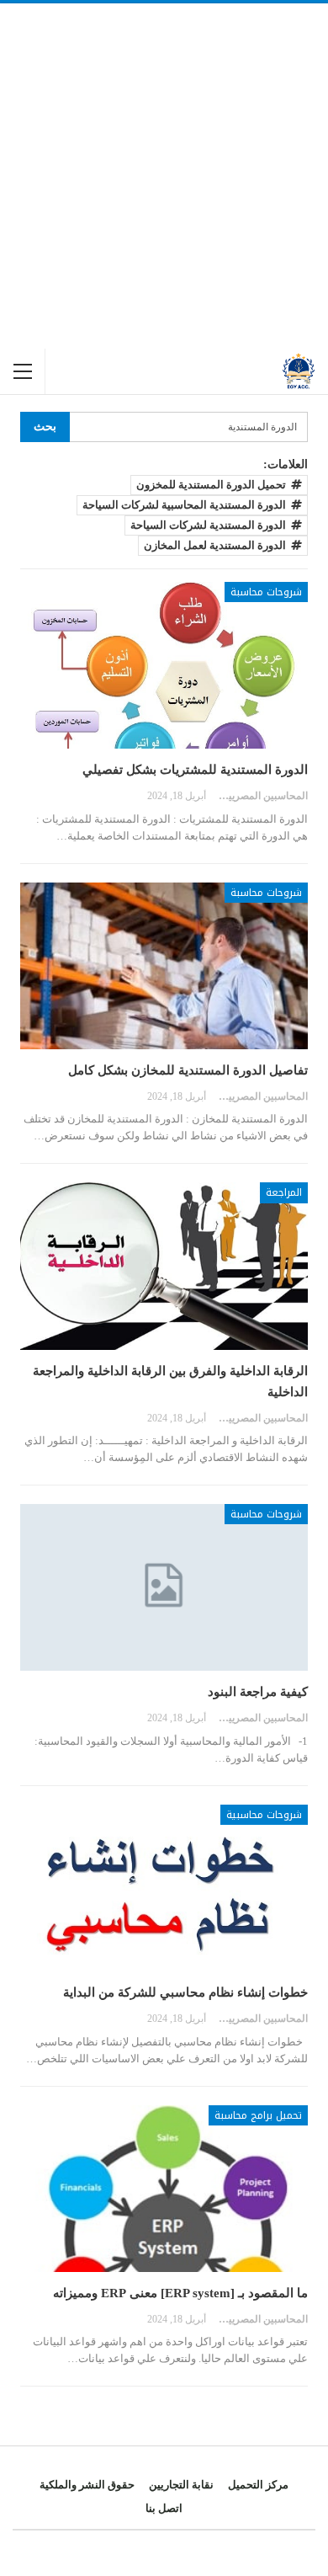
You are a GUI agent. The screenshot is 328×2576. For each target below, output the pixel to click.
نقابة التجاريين (181, 2485)
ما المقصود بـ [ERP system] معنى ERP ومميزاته (180, 2293)
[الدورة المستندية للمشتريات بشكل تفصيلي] (164, 665)
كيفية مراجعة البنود (258, 1692)
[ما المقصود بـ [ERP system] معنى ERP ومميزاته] (164, 2189)
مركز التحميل (258, 2485)
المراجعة (284, 1192)
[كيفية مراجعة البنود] (164, 1587)
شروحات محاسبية (264, 1815)
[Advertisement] (164, 176)
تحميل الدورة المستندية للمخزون (211, 485)
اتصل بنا (164, 2508)
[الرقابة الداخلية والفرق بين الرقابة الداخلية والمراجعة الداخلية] (164, 1266)
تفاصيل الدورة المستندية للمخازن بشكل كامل (188, 1070)
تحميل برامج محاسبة (258, 2115)
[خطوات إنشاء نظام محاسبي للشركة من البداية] (164, 1888)
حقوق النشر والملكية (87, 2485)
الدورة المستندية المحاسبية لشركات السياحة (184, 505)
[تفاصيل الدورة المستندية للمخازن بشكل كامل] (164, 966)
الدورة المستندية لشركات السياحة (208, 525)
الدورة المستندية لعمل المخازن (215, 545)
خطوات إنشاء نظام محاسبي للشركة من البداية (185, 1992)
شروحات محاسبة (266, 592)
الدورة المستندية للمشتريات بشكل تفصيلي (195, 770)
